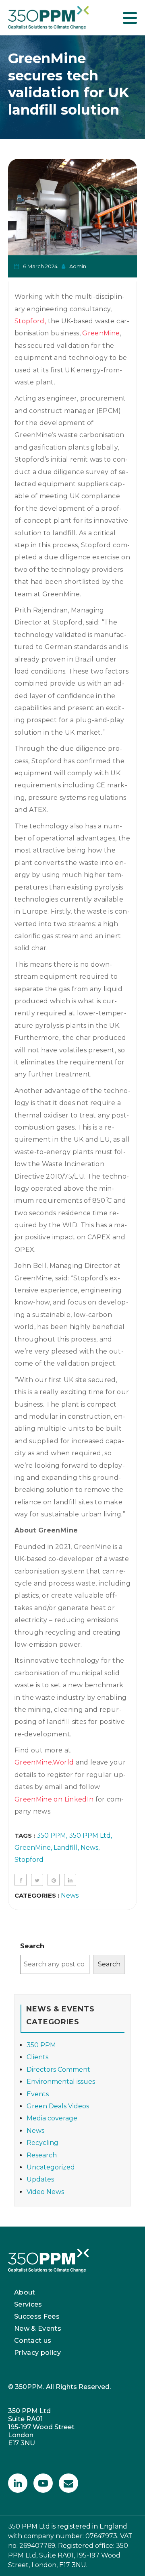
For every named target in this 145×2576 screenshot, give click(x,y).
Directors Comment (58, 2070)
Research (42, 2155)
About (25, 2292)
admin (78, 266)
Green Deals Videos (58, 2106)
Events (38, 2094)
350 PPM (51, 1835)
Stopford (29, 1860)
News (89, 1848)
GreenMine (101, 333)
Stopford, (30, 321)
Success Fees (37, 2316)
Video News (45, 2192)
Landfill (66, 1848)
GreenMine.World (44, 1762)
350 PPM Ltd (90, 1835)
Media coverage (52, 2118)
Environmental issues (61, 2082)
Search (32, 1946)
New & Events (38, 2328)
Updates (40, 2179)
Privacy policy (37, 2353)
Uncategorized (51, 2167)
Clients (37, 2057)
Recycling (42, 2143)
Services (28, 2304)
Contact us (33, 2341)
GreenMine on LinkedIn (54, 1799)
